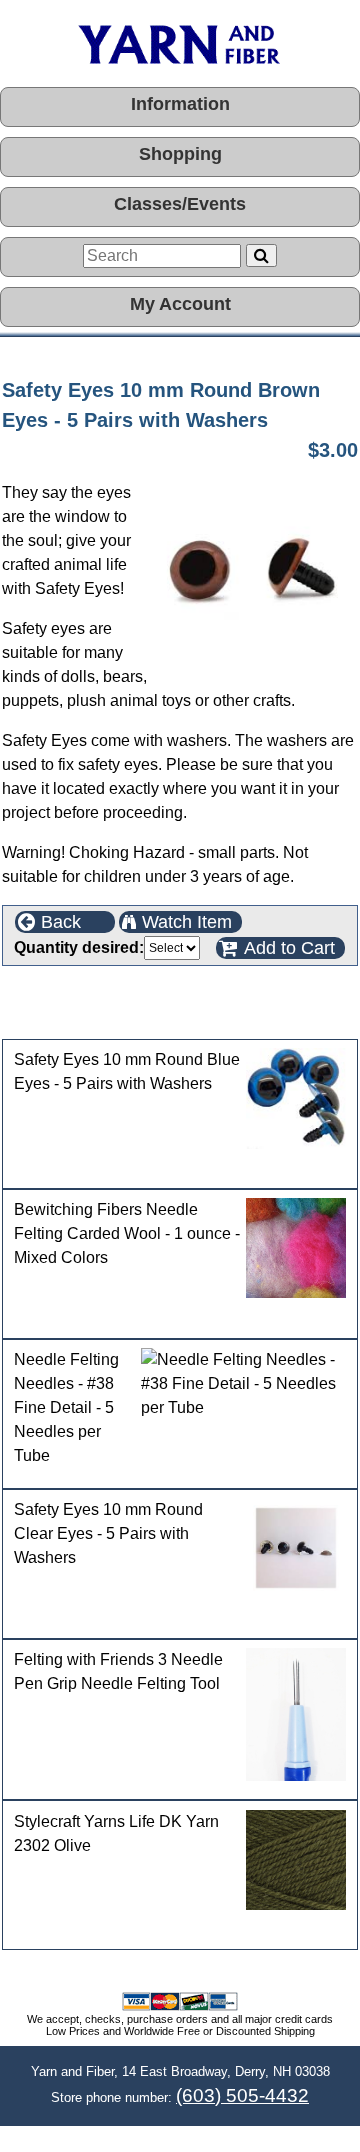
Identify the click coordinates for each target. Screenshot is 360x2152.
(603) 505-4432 (242, 2095)
